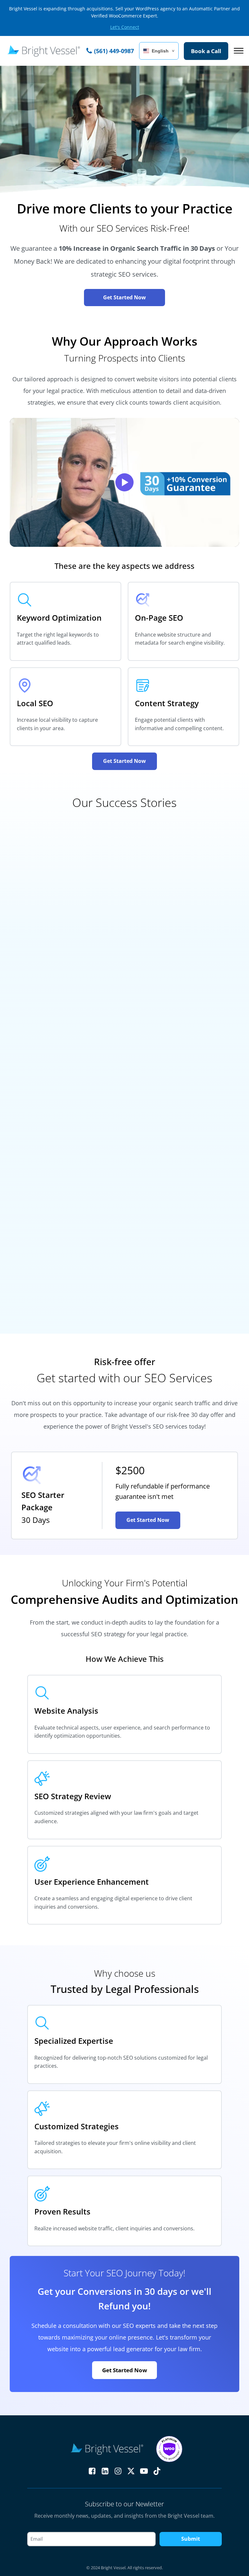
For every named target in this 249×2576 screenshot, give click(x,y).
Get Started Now (124, 297)
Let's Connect (125, 27)
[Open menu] (239, 51)
